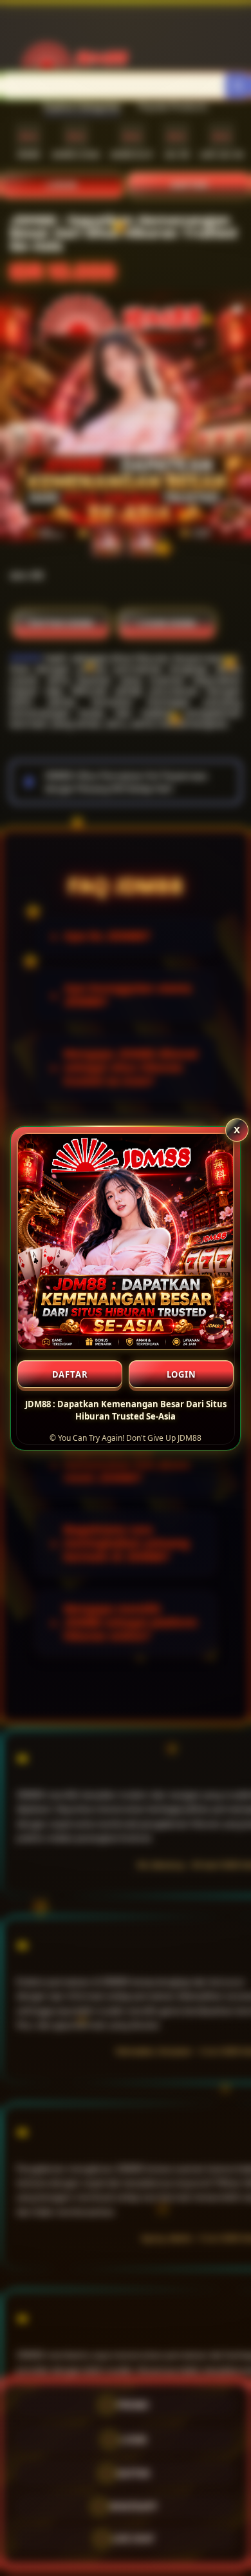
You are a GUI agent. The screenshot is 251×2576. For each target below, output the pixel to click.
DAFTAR (70, 1374)
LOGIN (181, 1374)
